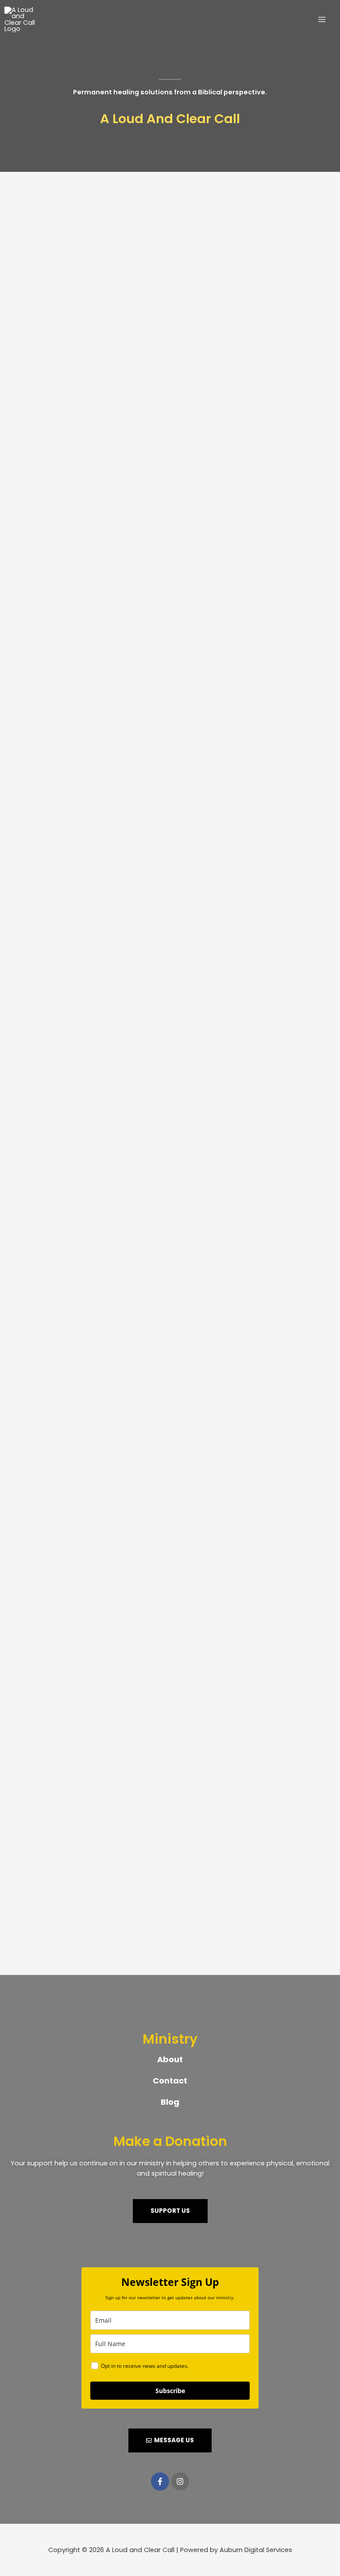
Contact (170, 2081)
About (170, 2059)
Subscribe (170, 2391)
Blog (170, 2102)
